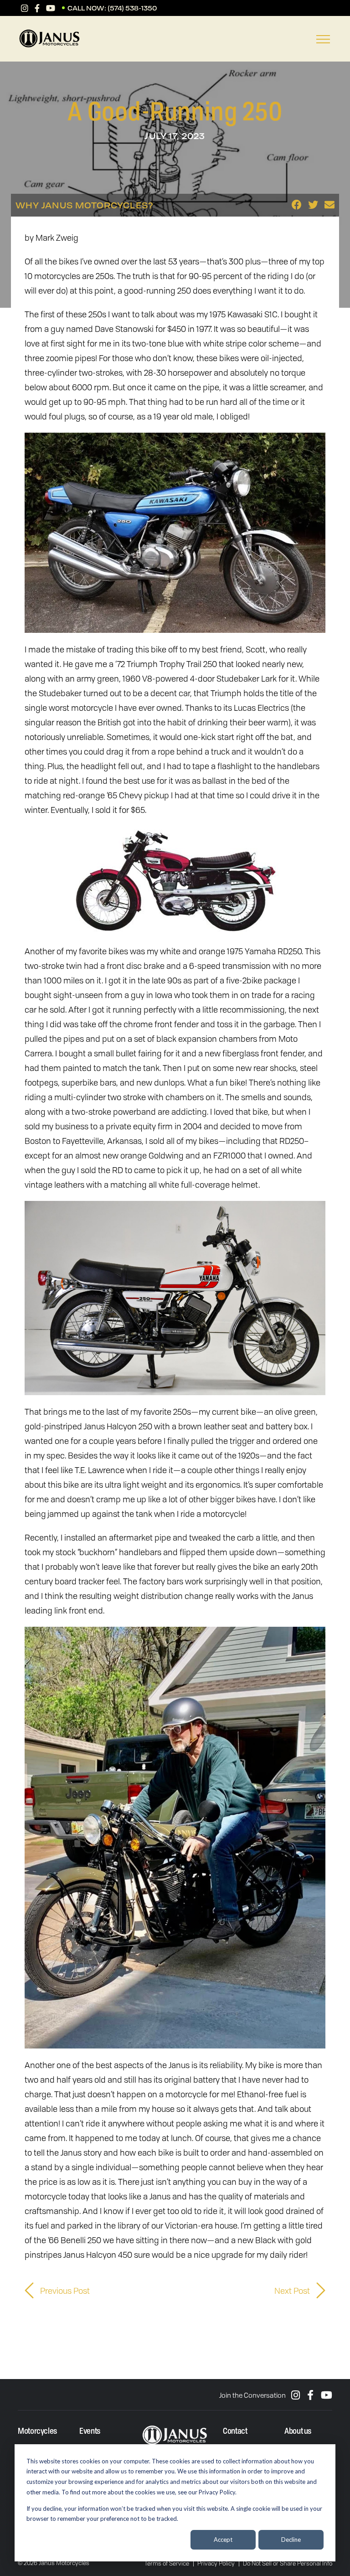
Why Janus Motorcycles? (85, 205)
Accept (223, 2540)
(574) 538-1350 (132, 8)
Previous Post (64, 2291)
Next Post (293, 2291)
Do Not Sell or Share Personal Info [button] (288, 2563)
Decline (291, 2540)
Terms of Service (167, 2563)
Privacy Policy (216, 2563)
